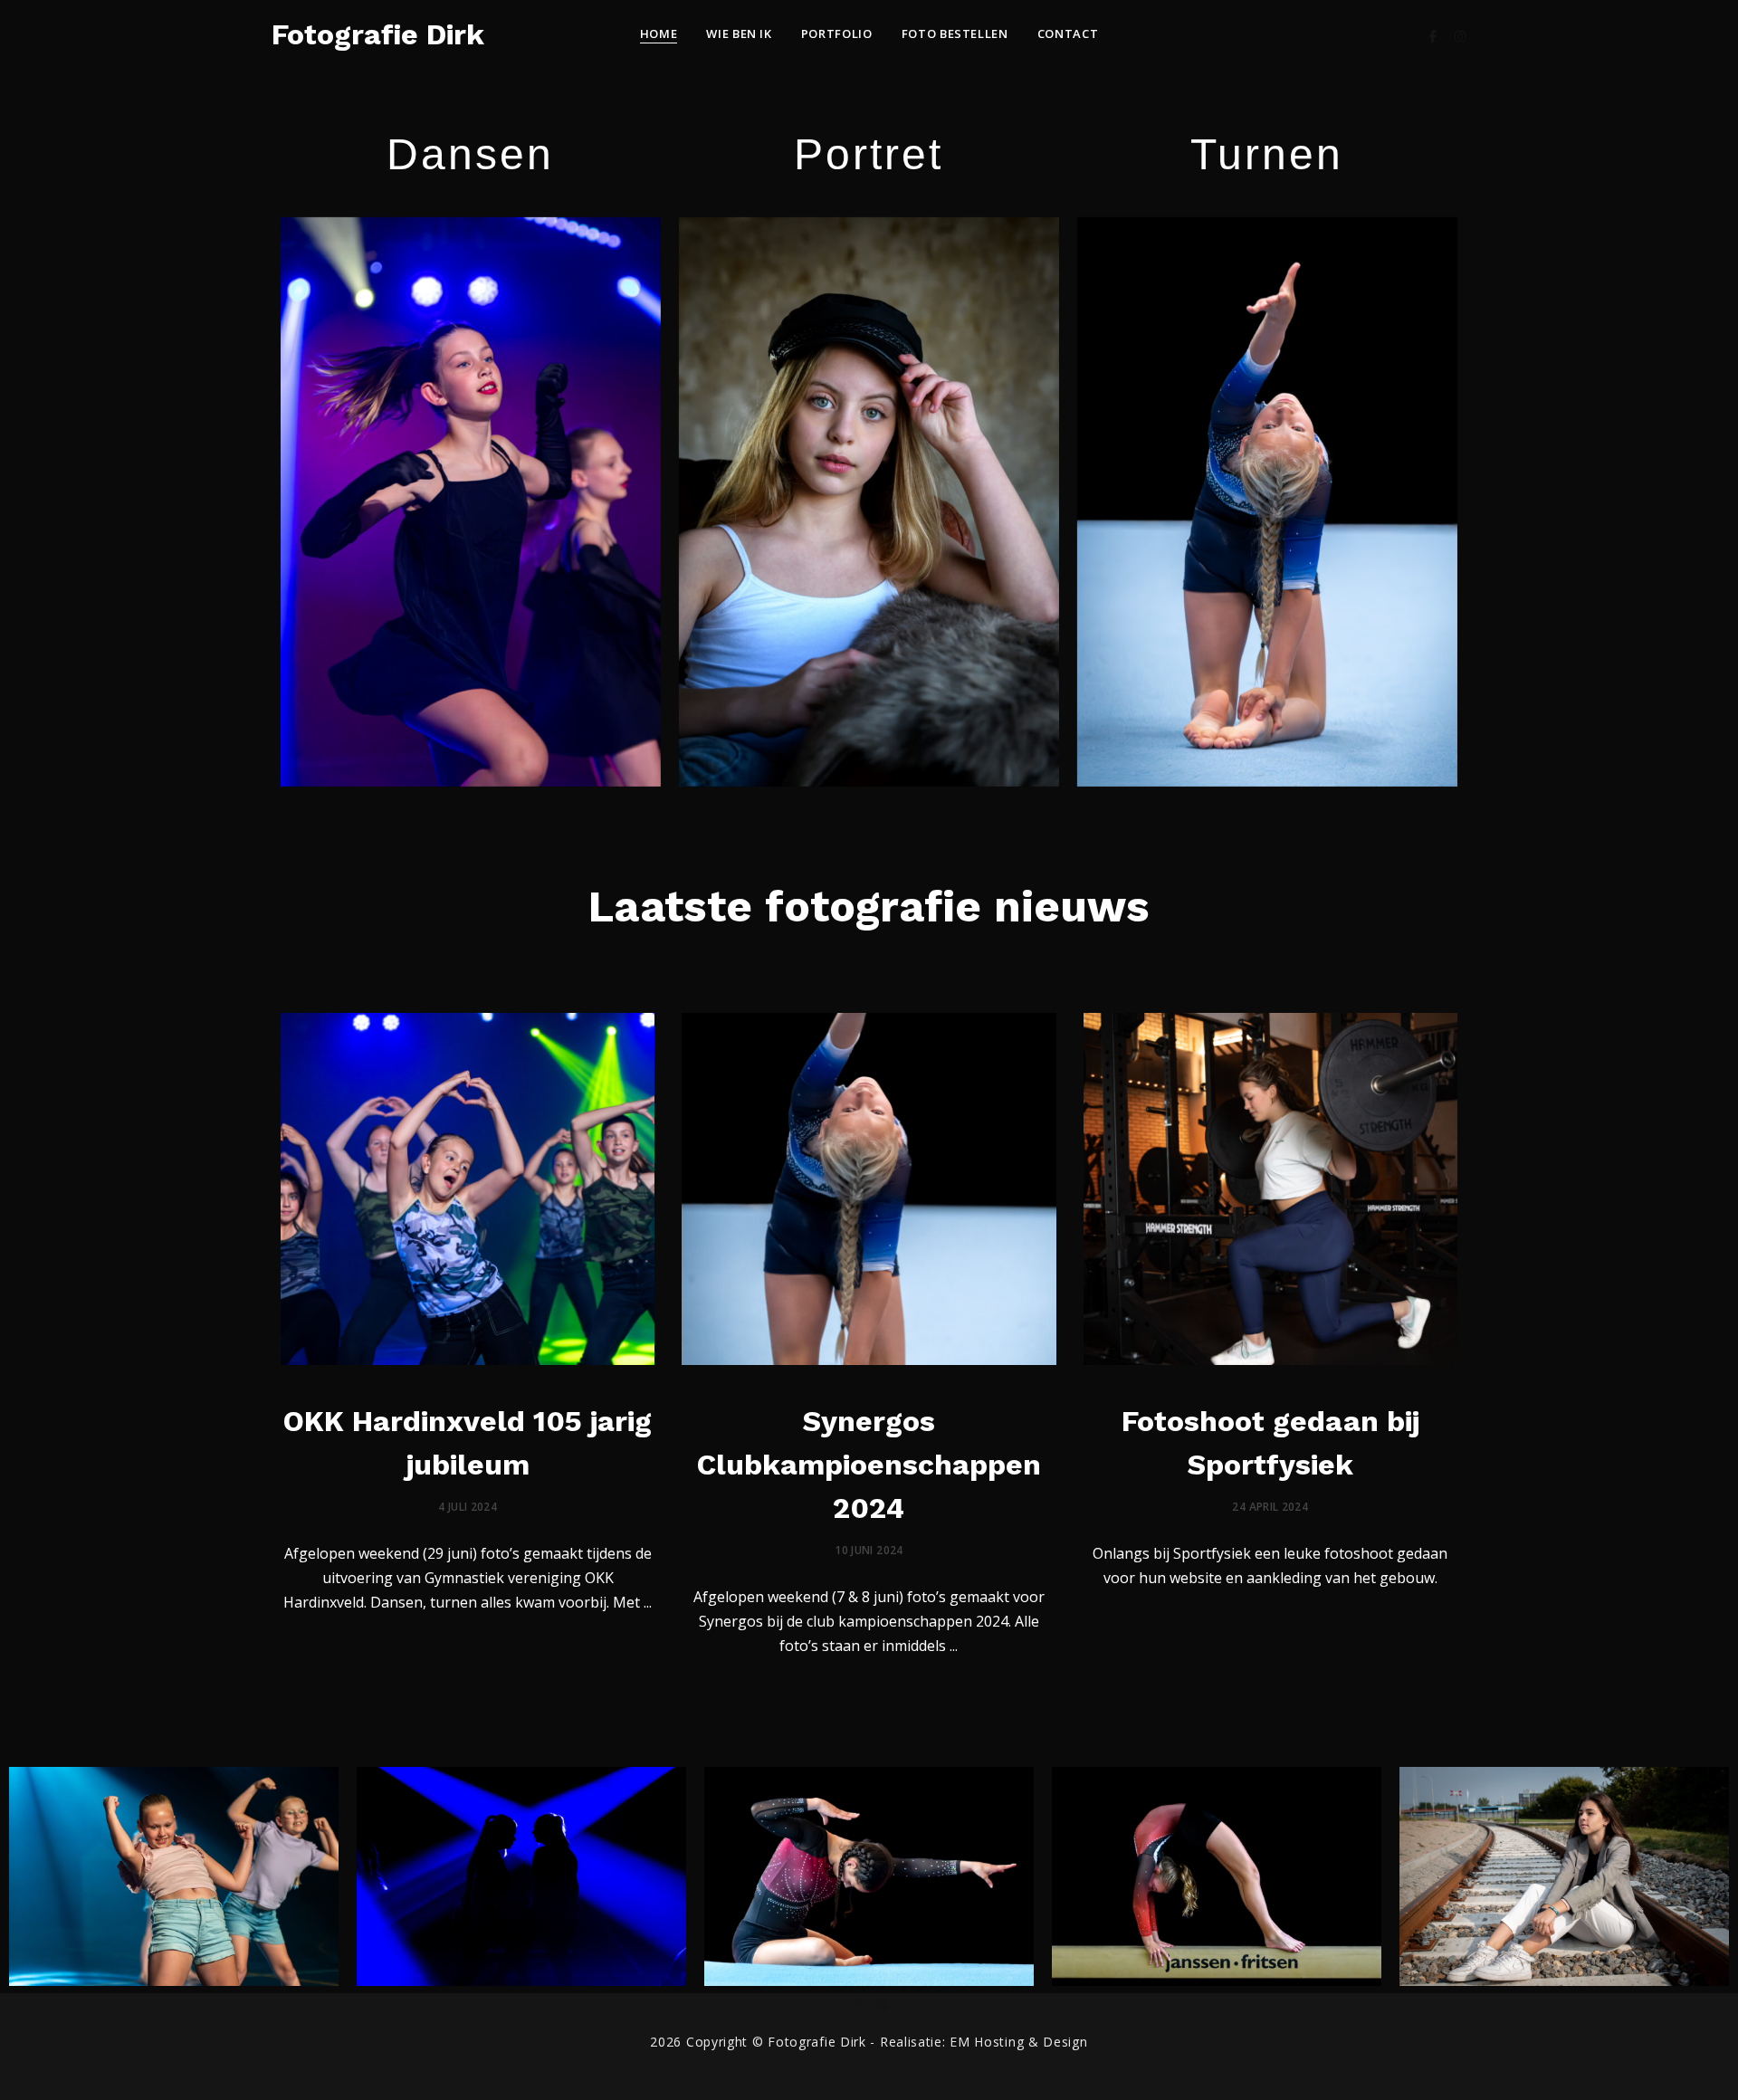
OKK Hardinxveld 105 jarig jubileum (468, 1443)
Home (659, 33)
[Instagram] (1460, 34)
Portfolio (837, 33)
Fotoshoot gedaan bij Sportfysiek (1270, 1443)
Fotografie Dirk (378, 34)
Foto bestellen (955, 33)
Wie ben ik (739, 33)
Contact (1068, 33)
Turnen (1267, 154)
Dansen (470, 154)
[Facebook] (1433, 34)
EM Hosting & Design (1018, 2042)
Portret (869, 154)
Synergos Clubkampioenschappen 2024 (869, 1465)
